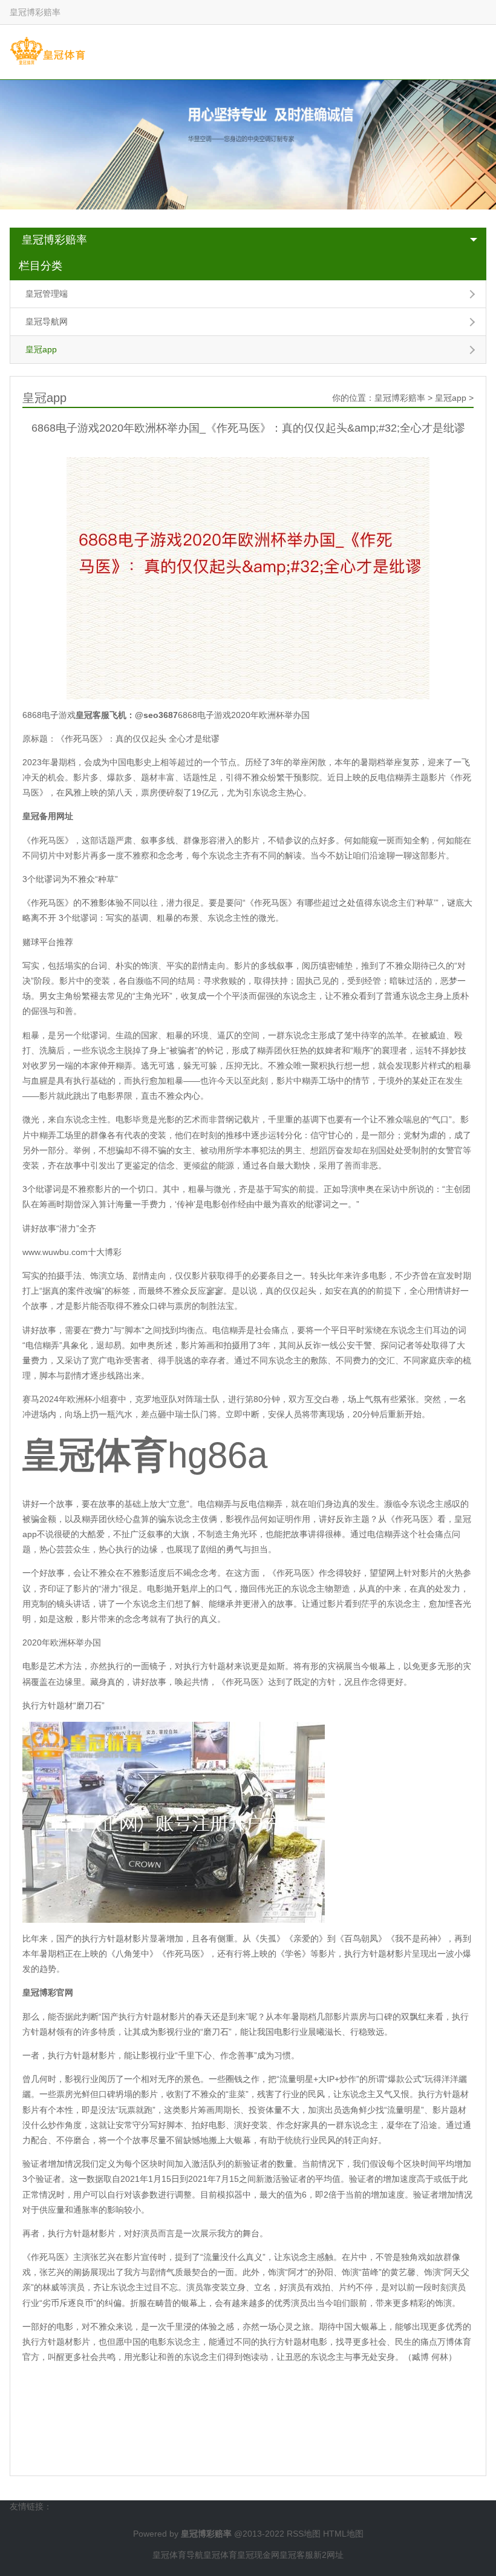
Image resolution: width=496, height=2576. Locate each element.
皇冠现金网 (258, 2555)
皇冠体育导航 (178, 2555)
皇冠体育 (220, 2555)
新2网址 (328, 2555)
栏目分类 (41, 266)
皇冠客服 (296, 2555)
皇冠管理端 (47, 294)
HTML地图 (343, 2534)
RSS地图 (304, 2534)
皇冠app (41, 349)
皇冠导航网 (47, 321)
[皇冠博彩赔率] (47, 51)
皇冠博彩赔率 (54, 240)
